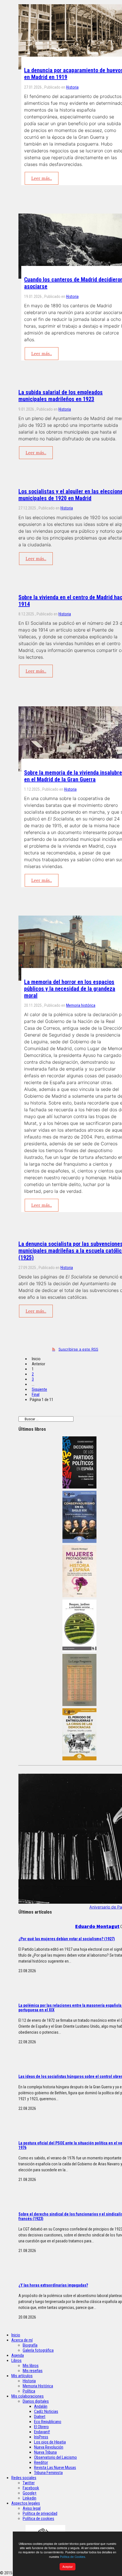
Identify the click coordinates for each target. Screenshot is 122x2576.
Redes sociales (24, 2478)
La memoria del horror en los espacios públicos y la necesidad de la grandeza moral (70, 989)
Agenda (18, 2355)
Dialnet (40, 2417)
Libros (16, 2360)
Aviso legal (32, 2508)
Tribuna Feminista (48, 2473)
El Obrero (41, 2427)
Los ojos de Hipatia (50, 2442)
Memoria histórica (81, 1005)
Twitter (29, 2483)
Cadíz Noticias (46, 2411)
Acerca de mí (22, 2340)
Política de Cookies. (73, 2557)
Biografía (30, 2345)
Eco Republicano (48, 2422)
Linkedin (30, 2498)
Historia (72, 87)
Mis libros (31, 2366)
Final (36, 1394)
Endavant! (42, 2432)
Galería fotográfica (38, 2350)
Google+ (30, 2493)
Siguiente (39, 1389)
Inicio (16, 2335)
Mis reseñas (33, 2371)
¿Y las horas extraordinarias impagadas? (53, 2285)
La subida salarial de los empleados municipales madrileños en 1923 (61, 396)
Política (29, 2391)
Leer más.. (42, 178)
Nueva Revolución (49, 2447)
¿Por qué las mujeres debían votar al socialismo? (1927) (67, 1939)
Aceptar (68, 2567)
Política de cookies (38, 2519)
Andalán (41, 2406)
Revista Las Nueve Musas (55, 2468)
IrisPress (41, 2437)
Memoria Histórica (38, 2386)
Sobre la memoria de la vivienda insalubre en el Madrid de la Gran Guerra (73, 776)
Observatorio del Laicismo (55, 2457)
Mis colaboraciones (28, 2396)
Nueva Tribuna (45, 2452)
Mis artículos (22, 2376)
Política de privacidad (40, 2513)
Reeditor (41, 2462)
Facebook (31, 2488)
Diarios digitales (36, 2401)
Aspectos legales (26, 2503)
